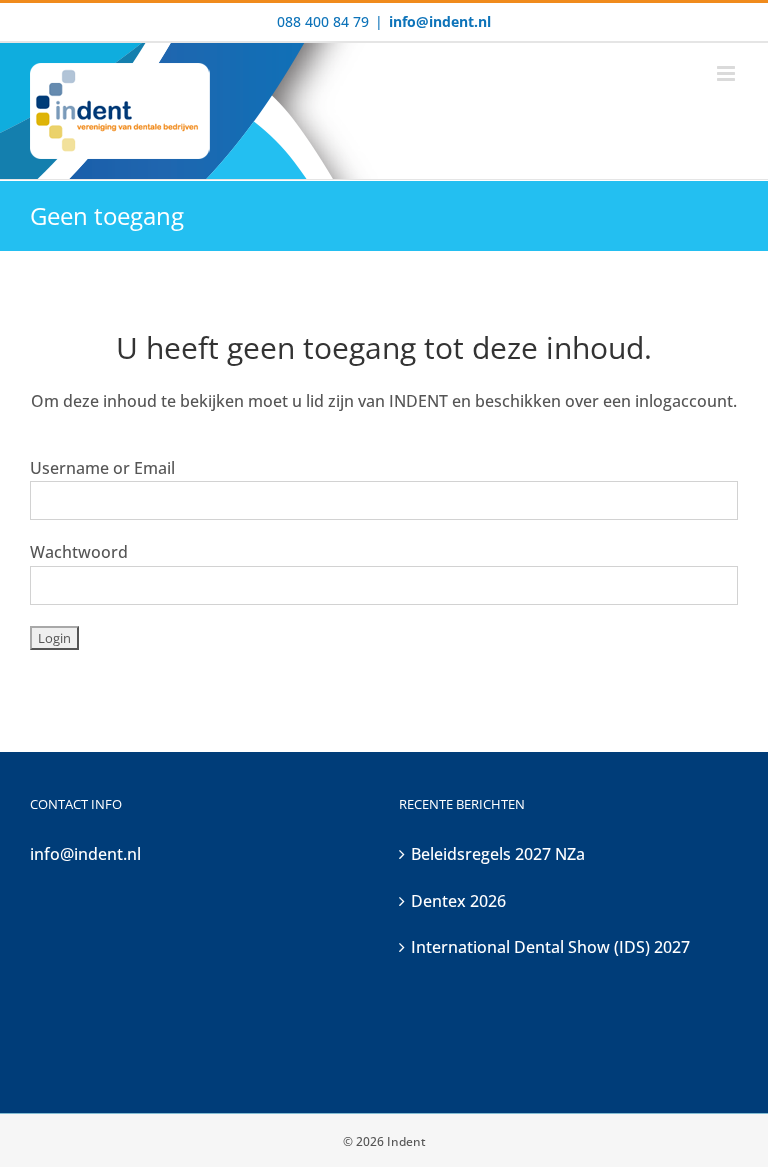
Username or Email (102, 468)
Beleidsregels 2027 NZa (498, 854)
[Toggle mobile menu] (727, 73)
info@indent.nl (440, 21)
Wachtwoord (79, 552)
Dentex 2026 (458, 901)
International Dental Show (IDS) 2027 (550, 947)
